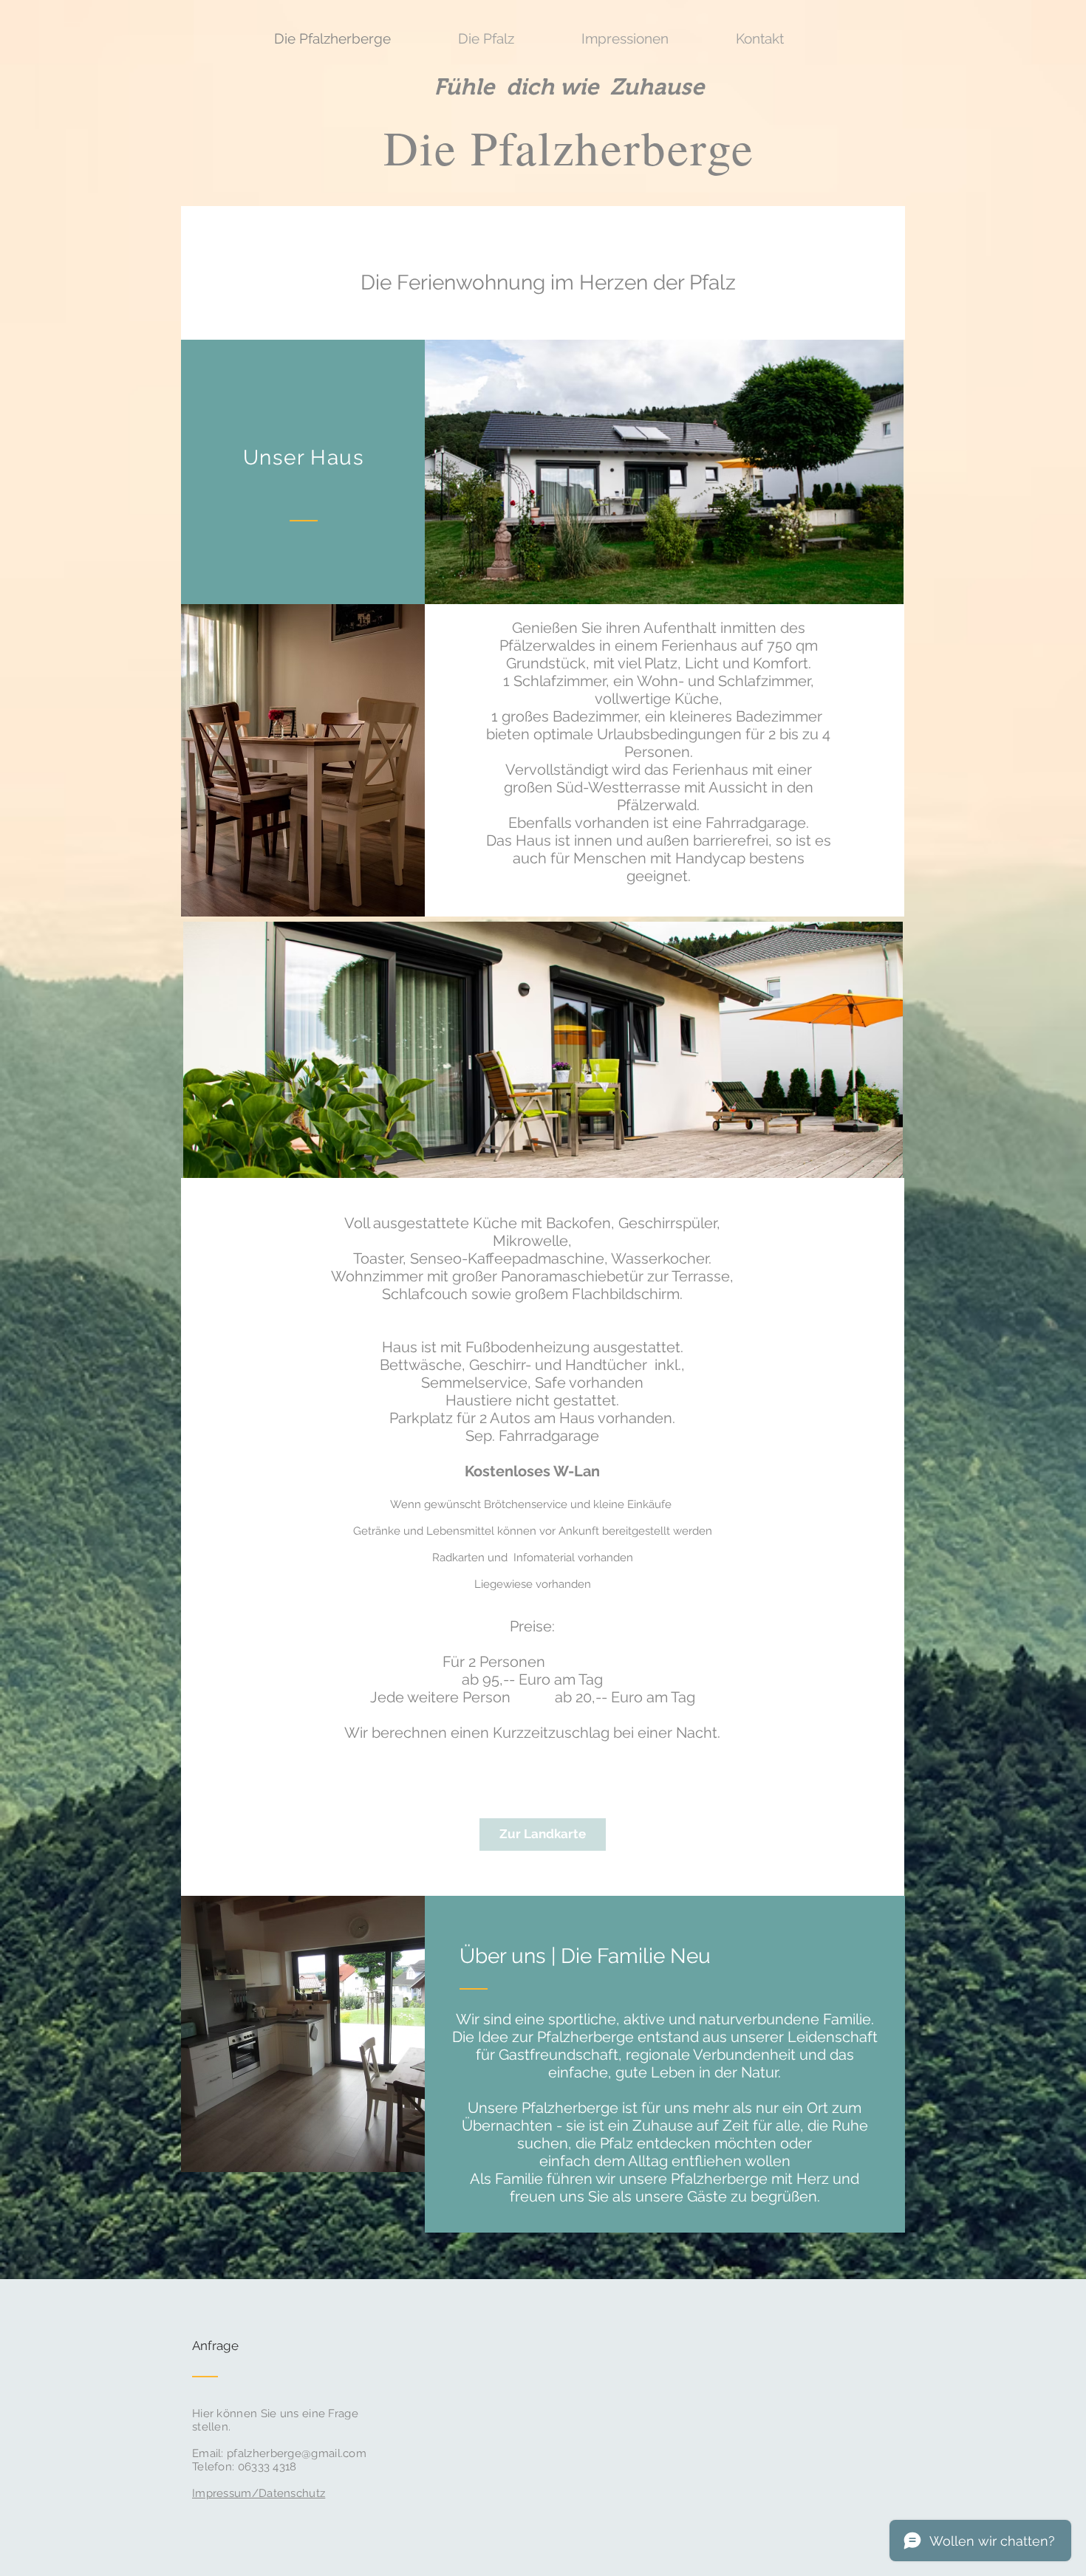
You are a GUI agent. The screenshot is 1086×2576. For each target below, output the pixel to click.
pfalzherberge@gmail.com (297, 2453)
